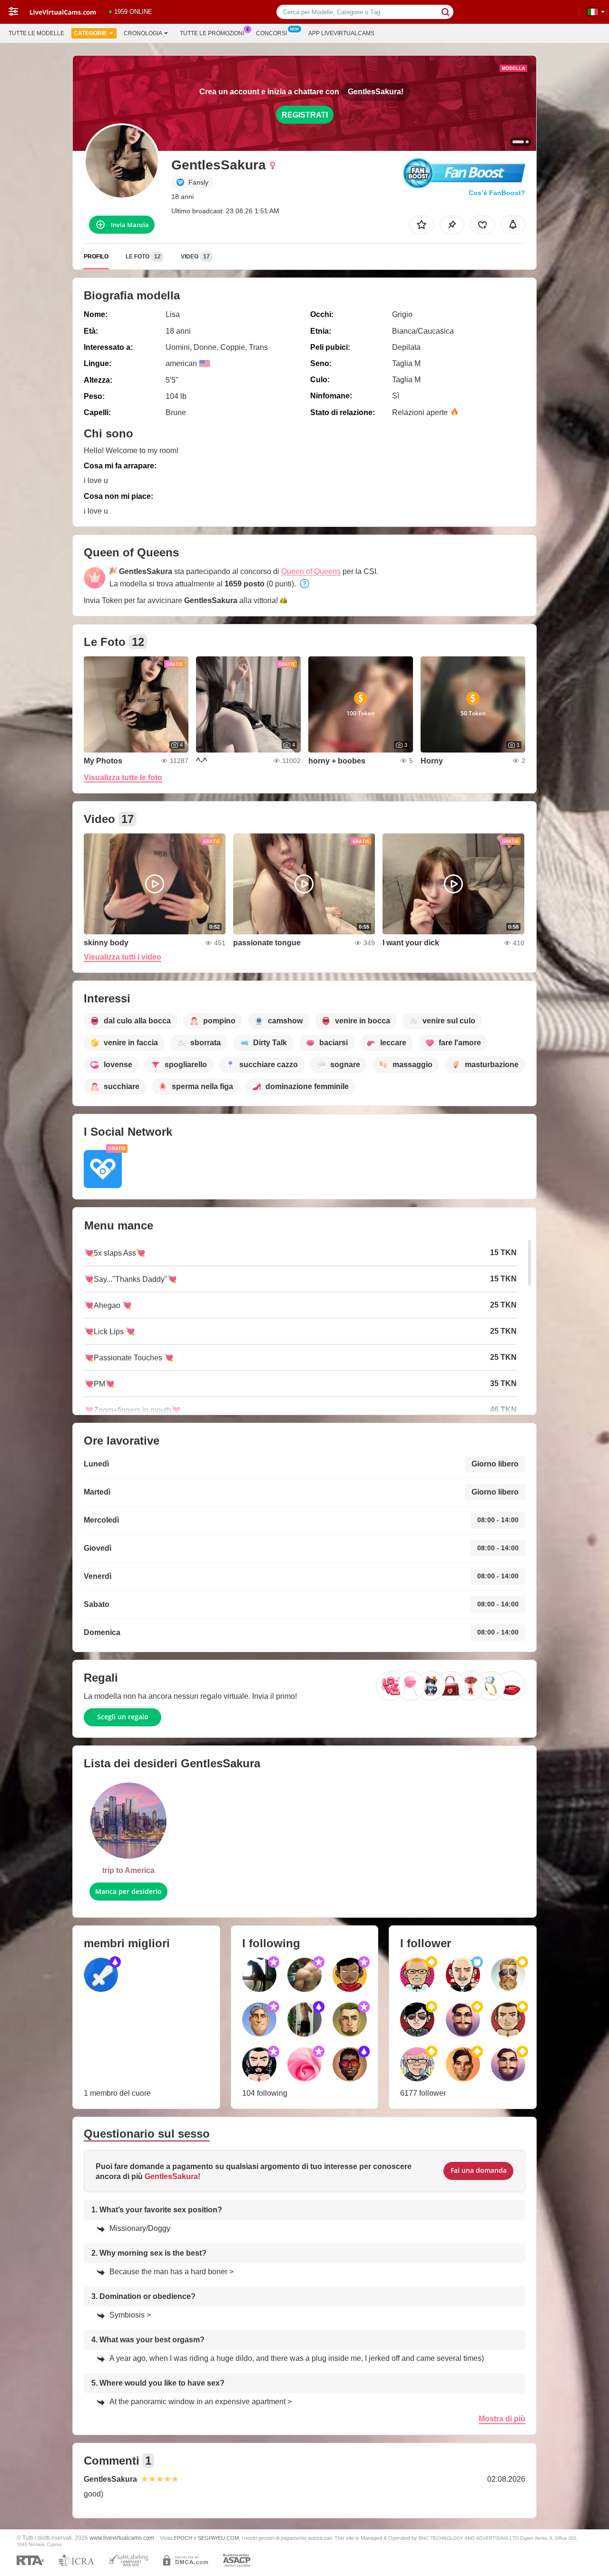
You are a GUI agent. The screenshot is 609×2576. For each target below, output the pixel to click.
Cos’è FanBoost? (497, 193)
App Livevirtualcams (341, 33)
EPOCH (183, 2538)
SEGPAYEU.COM (218, 2538)
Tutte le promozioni (212, 33)
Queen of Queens (311, 571)
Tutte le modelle (36, 33)
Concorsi (271, 33)
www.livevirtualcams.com (122, 2538)
